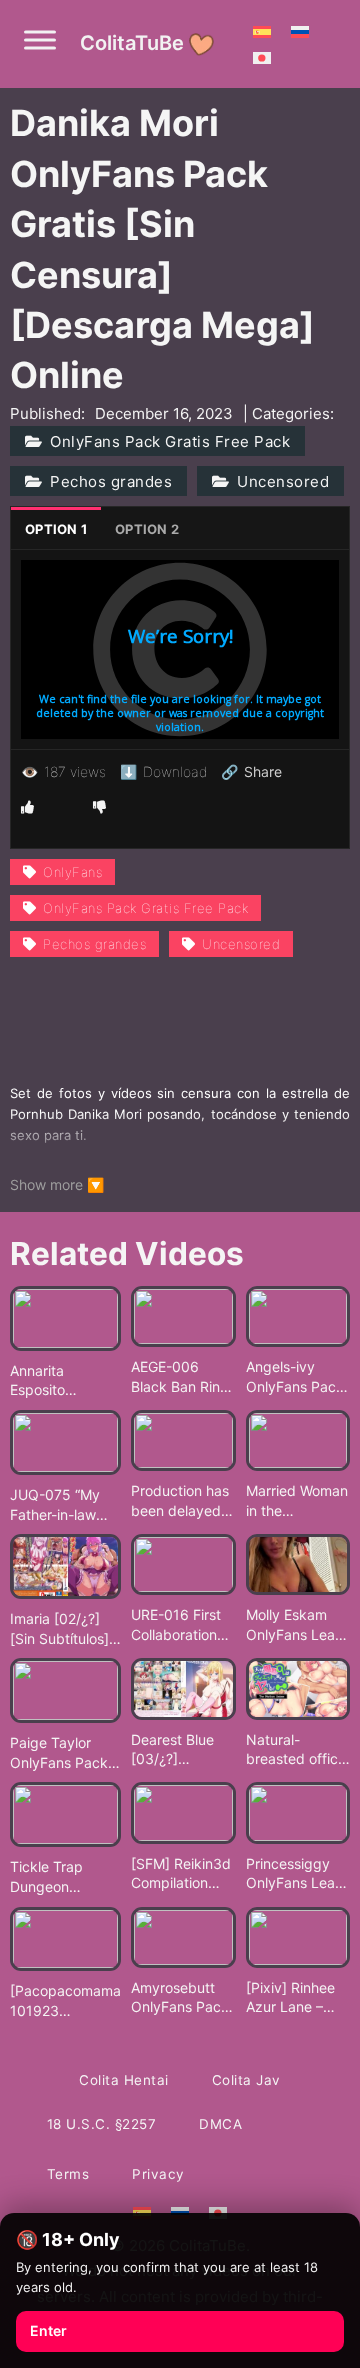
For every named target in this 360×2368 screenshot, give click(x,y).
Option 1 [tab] (56, 529)
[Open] (40, 40)
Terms (68, 2174)
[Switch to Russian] (300, 31)
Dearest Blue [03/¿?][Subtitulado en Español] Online (181, 1750)
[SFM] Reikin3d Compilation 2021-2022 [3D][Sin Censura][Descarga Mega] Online (183, 1874)
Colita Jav (246, 2080)
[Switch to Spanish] (262, 31)
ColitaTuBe (132, 43)
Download (163, 771)
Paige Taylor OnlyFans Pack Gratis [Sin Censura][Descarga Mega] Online (59, 1753)
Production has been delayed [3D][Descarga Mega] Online (180, 1501)
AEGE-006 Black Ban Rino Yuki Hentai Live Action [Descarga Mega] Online (183, 1377)
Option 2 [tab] (147, 529)
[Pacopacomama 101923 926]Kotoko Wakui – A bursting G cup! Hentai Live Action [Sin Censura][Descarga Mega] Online (65, 2001)
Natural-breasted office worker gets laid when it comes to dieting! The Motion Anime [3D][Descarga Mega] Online (296, 1750)
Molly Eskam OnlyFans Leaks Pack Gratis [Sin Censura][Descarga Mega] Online (298, 1625)
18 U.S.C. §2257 (102, 2124)
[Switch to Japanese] (262, 57)
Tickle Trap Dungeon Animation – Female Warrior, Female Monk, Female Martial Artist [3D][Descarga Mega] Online (59, 1877)
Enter (48, 2330)
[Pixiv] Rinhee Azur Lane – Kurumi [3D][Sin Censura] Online (298, 1998)
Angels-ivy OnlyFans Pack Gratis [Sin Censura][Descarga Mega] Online (295, 1377)
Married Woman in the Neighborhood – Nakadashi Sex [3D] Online (297, 1501)
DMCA (220, 2124)
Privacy (158, 2174)
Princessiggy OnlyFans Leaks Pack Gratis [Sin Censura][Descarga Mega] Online (298, 1874)
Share (251, 772)
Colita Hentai (124, 2080)
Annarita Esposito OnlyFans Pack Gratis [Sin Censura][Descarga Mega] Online (59, 1381)
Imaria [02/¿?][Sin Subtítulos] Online (59, 1629)
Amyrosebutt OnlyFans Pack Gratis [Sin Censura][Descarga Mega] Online (180, 1998)
